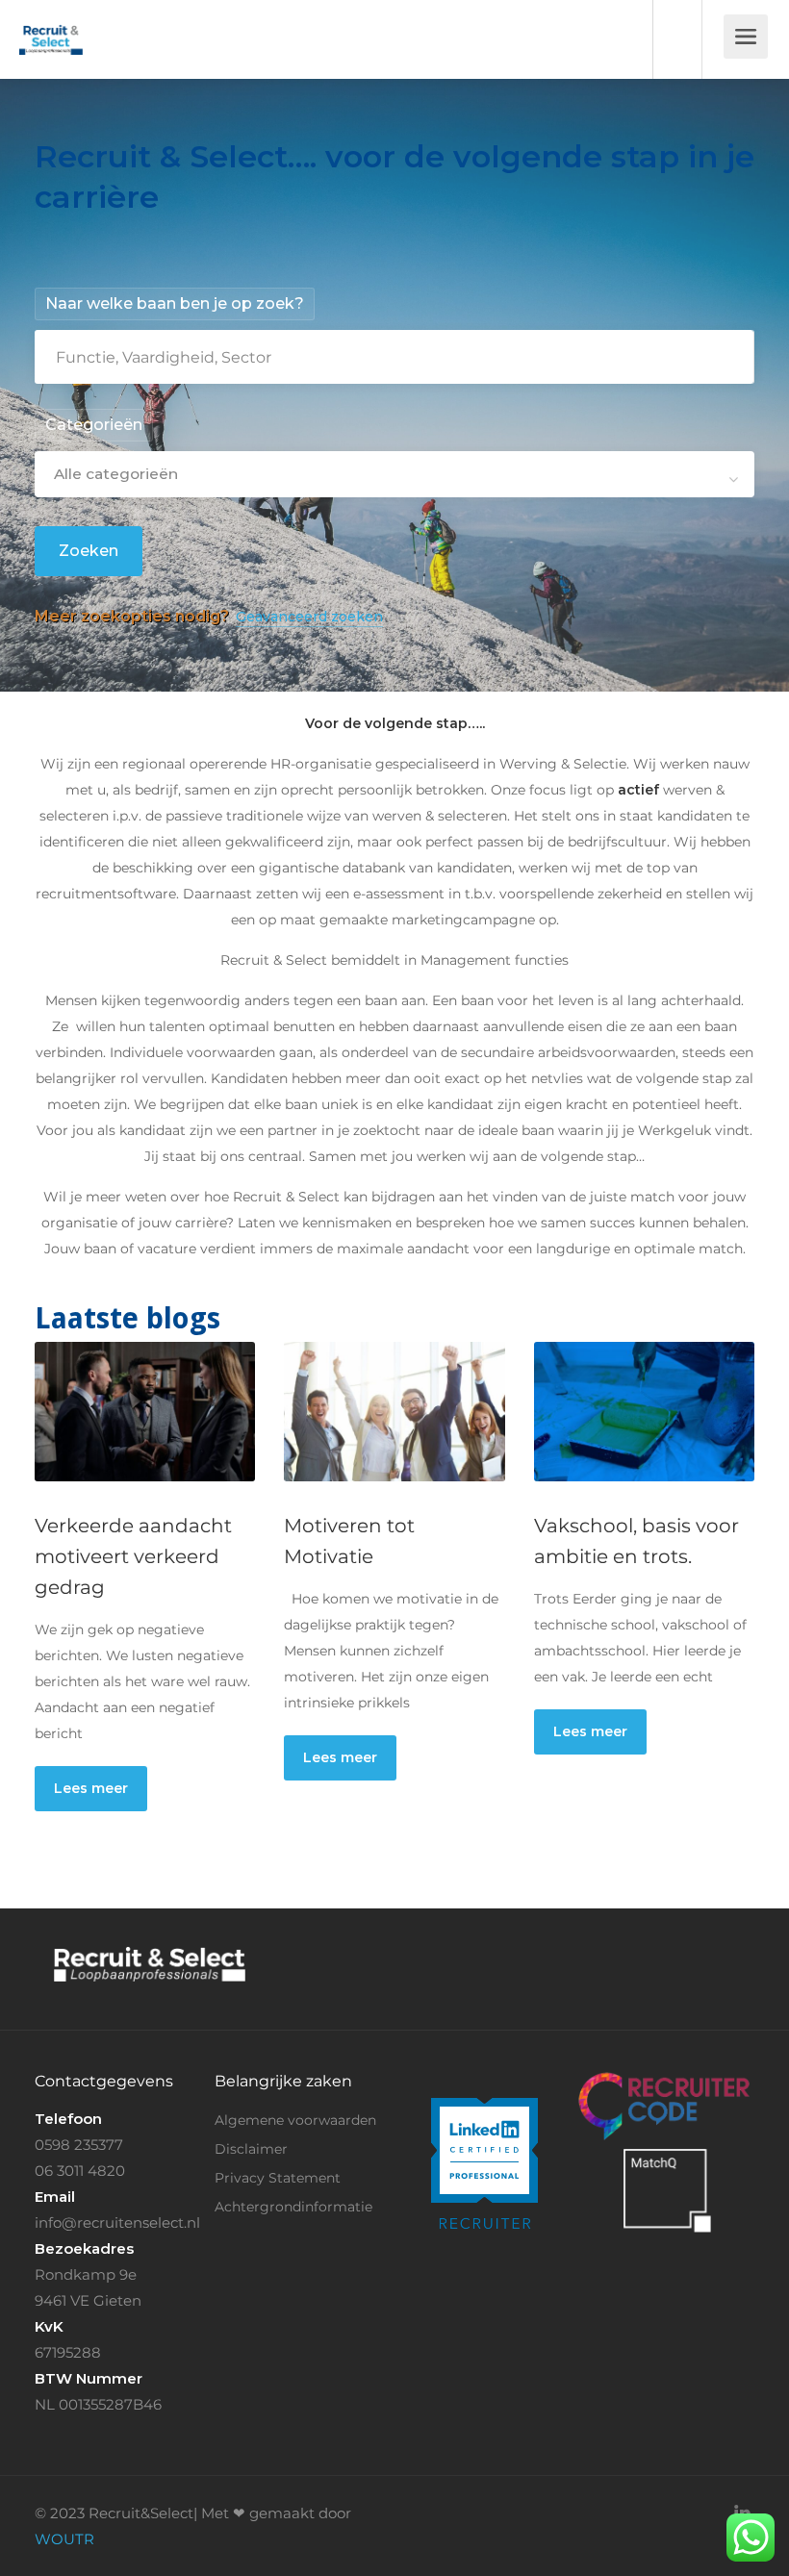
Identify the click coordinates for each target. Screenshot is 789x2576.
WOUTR (64, 2539)
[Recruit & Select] (51, 25)
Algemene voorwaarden (295, 2120)
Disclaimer (251, 2149)
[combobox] (394, 474)
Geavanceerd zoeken (309, 617)
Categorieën (94, 425)
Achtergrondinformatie (293, 2207)
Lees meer (91, 1788)
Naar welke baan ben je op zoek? (175, 303)
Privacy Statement (278, 2178)
